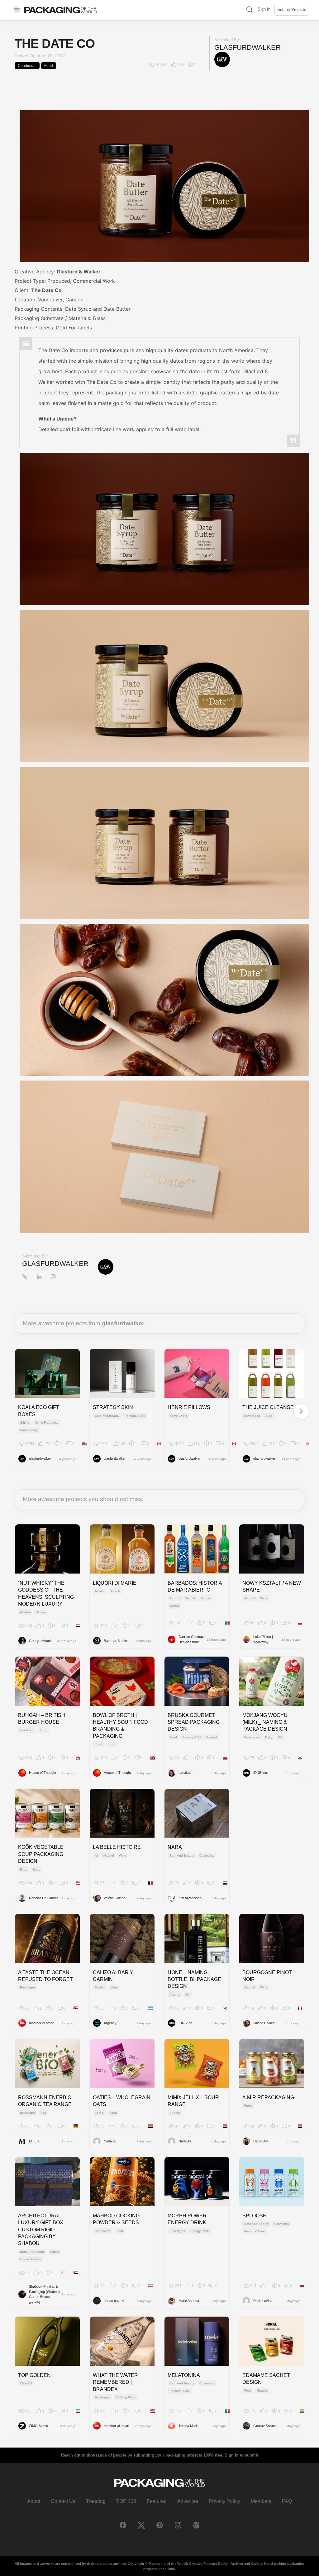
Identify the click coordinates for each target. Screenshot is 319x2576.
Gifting (25, 1423)
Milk (280, 1737)
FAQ (287, 2501)
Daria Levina (263, 2301)
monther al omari (42, 2023)
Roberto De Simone (44, 1898)
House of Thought (43, 1773)
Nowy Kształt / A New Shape (272, 1586)
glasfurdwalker (248, 47)
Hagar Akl (261, 2141)
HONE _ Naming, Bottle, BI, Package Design (194, 1979)
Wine (264, 1598)
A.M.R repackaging (268, 2097)
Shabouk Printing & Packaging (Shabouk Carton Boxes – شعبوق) (45, 2294)
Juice (269, 1416)
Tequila (190, 1598)
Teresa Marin (188, 2426)
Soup (111, 1744)
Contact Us (63, 2501)
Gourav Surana (265, 2426)
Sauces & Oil (192, 1737)
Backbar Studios (116, 1641)
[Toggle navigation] (17, 9)
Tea (43, 2113)
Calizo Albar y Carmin (113, 1976)
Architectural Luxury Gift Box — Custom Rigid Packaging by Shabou (44, 2230)
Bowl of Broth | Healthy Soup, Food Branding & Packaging (120, 1726)
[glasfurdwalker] (222, 59)
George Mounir (40, 1641)
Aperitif (116, 1591)
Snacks (175, 2113)
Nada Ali (110, 2141)
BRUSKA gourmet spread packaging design (194, 1722)
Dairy (269, 1737)
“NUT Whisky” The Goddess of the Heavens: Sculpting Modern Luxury (46, 1593)
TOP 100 (126, 2501)
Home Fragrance (47, 1423)
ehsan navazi (114, 2301)
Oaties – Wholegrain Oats (122, 2101)
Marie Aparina (189, 2301)
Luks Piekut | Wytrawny (263, 1639)
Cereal (99, 2113)
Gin (188, 1995)
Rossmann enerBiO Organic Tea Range (45, 2101)
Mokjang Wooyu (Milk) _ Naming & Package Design (265, 1722)
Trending (96, 2501)
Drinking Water (126, 2397)
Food (49, 66)
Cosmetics (207, 1855)
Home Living (29, 1430)
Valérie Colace (114, 1898)
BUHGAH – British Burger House (42, 1719)
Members (261, 2501)
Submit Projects (292, 9)
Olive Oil (26, 2383)
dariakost (186, 1773)
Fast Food (27, 1730)
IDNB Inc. (261, 1773)
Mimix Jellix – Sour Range (193, 2101)
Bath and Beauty (107, 1416)
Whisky (41, 1612)
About (34, 2501)
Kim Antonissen (190, 1898)
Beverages (252, 1416)
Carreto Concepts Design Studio (192, 1639)
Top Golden (34, 2375)
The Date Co (46, 290)
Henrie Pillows (189, 1407)
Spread (212, 1737)
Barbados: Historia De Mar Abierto (195, 1586)
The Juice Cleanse (268, 1407)
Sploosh (255, 2216)
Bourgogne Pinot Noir (267, 1976)
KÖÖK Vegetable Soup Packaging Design (41, 1854)
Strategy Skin (113, 1407)
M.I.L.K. (35, 2141)
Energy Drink (200, 2231)
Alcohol (25, 1612)
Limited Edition (31, 2259)
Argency (110, 2023)
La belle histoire (117, 1847)
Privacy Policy (224, 2501)
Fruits (248, 2106)
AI (96, 1855)
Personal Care (135, 1416)
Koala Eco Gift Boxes (39, 1411)
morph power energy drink (187, 2219)
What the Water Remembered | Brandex (115, 2382)
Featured (157, 2501)
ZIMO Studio (38, 2426)
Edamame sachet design (266, 2379)
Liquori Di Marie (115, 1583)
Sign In (264, 9)
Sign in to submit (241, 2455)
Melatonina (184, 2375)
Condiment (27, 66)
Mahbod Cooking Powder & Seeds (116, 2219)
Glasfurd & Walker (79, 272)
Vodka (205, 1598)
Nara (175, 1847)
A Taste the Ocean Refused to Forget (45, 1976)
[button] (250, 10)
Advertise (188, 2501)
